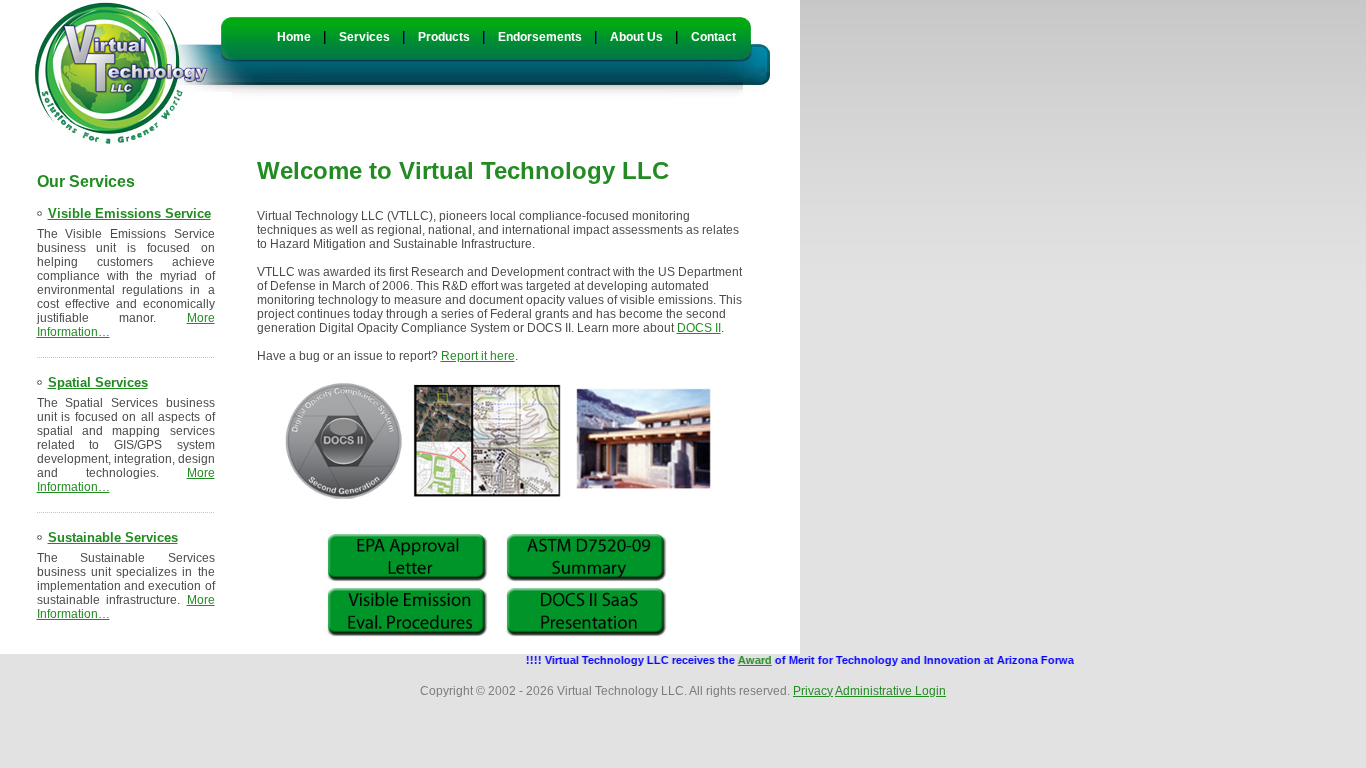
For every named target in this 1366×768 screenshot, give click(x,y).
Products (444, 37)
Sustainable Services (113, 537)
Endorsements (540, 37)
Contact (713, 37)
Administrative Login (890, 691)
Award (742, 660)
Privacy (813, 691)
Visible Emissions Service (129, 213)
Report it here (478, 356)
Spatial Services (98, 382)
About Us (636, 37)
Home (294, 37)
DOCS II (699, 328)
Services (364, 37)
